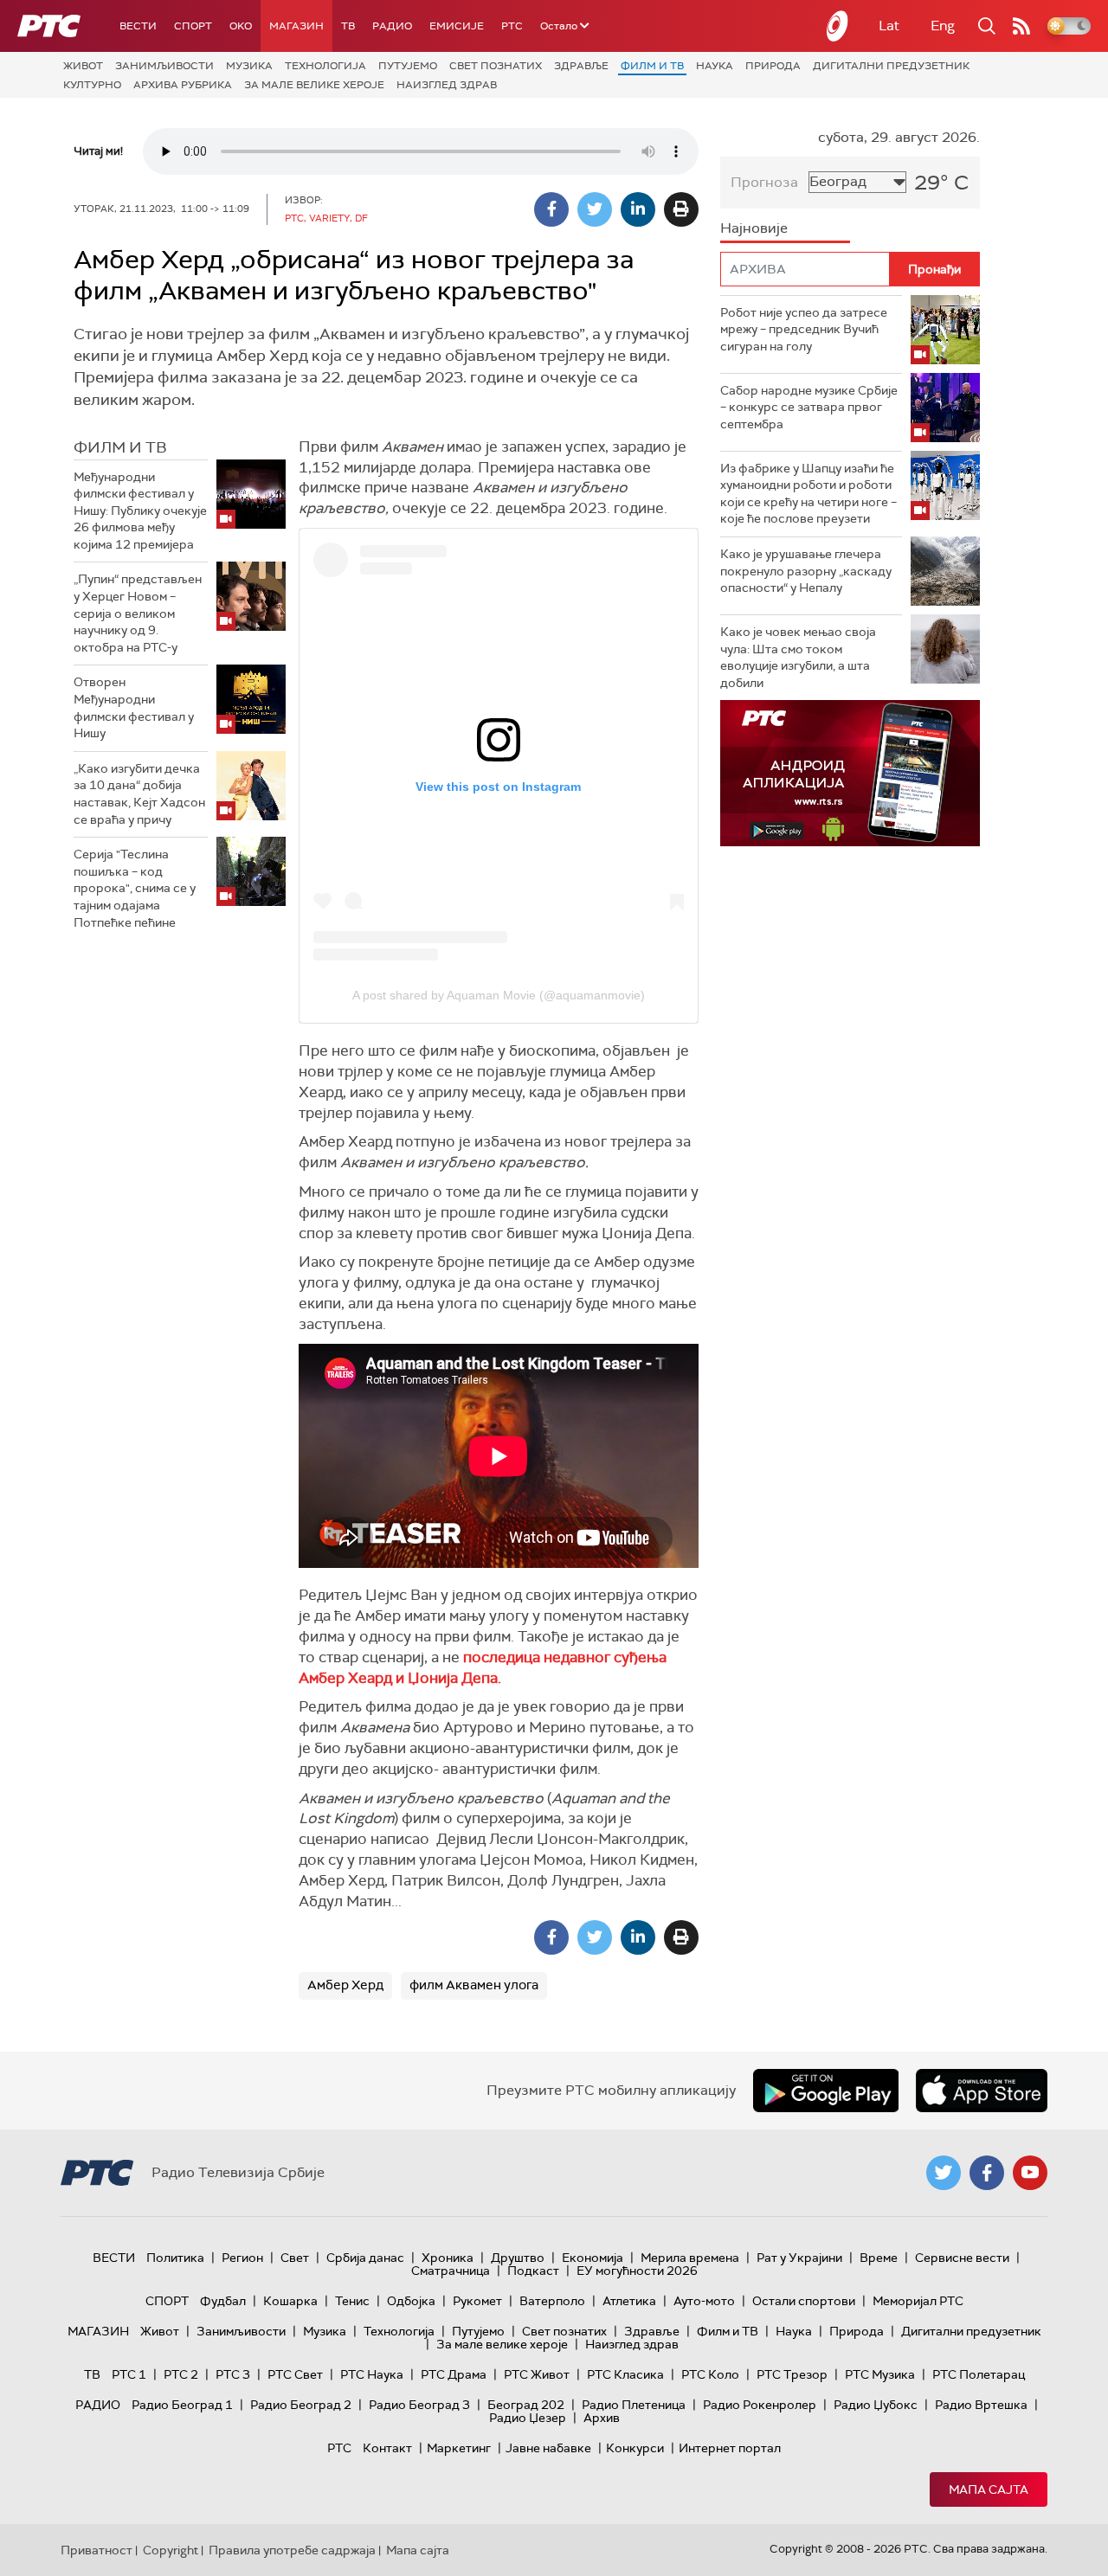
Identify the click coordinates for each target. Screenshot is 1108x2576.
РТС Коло (710, 2374)
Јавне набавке (548, 2448)
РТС (512, 26)
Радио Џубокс (876, 2405)
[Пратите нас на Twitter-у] (944, 2173)
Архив (602, 2418)
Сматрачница (451, 2271)
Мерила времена (690, 2258)
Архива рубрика (183, 85)
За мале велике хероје (314, 85)
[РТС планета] (838, 26)
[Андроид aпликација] (850, 773)
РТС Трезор (792, 2374)
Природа (773, 66)
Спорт (193, 26)
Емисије (457, 26)
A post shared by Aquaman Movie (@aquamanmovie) (499, 995)
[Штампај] (681, 209)
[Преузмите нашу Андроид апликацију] (826, 2091)
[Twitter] (595, 209)
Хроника (448, 2258)
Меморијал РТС (918, 2301)
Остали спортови (804, 2301)
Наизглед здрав (447, 85)
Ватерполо (552, 2301)
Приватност (97, 2550)
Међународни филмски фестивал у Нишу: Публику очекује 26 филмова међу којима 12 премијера (140, 511)
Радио (392, 26)
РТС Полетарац (979, 2374)
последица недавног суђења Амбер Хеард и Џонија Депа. (483, 1667)
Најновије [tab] (754, 228)
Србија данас (365, 2258)
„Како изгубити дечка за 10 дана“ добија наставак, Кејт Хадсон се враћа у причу (139, 794)
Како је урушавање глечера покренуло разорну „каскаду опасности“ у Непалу (806, 571)
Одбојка (411, 2301)
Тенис (352, 2301)
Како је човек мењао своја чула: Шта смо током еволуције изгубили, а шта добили (798, 657)
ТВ (348, 26)
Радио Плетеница (634, 2405)
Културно (92, 85)
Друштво (518, 2258)
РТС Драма (454, 2374)
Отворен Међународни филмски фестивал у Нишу (134, 707)
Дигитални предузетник (891, 66)
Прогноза (764, 182)
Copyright (171, 2550)
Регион (242, 2258)
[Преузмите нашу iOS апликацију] (982, 2091)
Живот (83, 66)
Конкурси (635, 2448)
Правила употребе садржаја (292, 2550)
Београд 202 (526, 2405)
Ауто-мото (704, 2301)
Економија (593, 2258)
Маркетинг (459, 2448)
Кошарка (290, 2301)
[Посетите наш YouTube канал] (1030, 2173)
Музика (249, 66)
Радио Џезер (528, 2418)
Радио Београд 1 (182, 2405)
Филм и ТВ (652, 66)
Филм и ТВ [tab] (120, 447)
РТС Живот (537, 2374)
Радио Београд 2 (301, 2405)
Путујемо (408, 66)
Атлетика (629, 2301)
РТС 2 (181, 2374)
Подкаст (533, 2271)
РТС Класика (625, 2374)
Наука (715, 66)
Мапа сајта (989, 2489)
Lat (889, 26)
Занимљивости (164, 66)
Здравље (581, 66)
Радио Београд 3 (419, 2405)
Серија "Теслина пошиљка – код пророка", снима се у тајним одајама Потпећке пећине (135, 888)
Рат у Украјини (799, 2258)
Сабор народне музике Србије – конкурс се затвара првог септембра (809, 407)
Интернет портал (730, 2448)
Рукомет (477, 2301)
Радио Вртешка (981, 2405)
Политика (175, 2258)
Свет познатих (496, 66)
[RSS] (1021, 26)
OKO (241, 26)
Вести (138, 26)
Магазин (296, 26)
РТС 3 (233, 2374)
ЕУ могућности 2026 (637, 2271)
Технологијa (325, 66)
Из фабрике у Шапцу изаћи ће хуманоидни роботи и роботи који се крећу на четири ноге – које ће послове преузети (808, 494)
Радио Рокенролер (760, 2405)
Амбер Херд (345, 1985)
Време (879, 2258)
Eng (943, 26)
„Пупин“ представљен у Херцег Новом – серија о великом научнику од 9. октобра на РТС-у (138, 613)
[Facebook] (551, 209)
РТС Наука (372, 2374)
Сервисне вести (962, 2258)
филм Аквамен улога (474, 1985)
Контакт (387, 2448)
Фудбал (223, 2301)
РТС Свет (295, 2374)
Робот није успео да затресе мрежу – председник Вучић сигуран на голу (804, 329)
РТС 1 (129, 2374)
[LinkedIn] (638, 209)
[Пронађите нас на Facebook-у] (987, 2173)
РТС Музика (880, 2374)
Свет (295, 2258)
